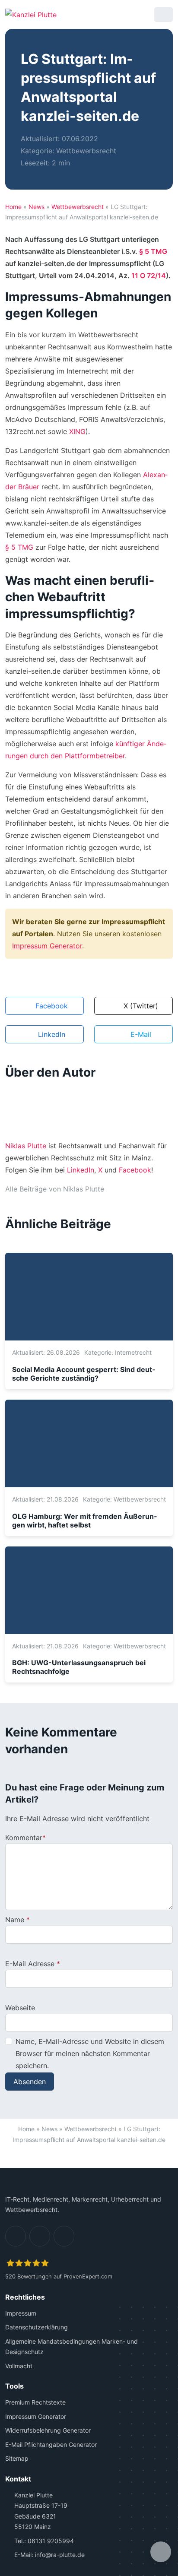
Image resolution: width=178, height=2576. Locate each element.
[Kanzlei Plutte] (31, 14)
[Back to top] (89, 2157)
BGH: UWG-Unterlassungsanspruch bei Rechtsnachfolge (79, 1667)
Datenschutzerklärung (37, 2327)
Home (13, 207)
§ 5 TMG (153, 251)
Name (15, 1920)
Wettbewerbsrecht (86, 151)
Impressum (21, 2313)
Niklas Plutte (26, 1146)
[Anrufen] (119, 14)
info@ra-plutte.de (60, 2555)
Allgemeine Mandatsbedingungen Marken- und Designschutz (72, 2347)
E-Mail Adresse (30, 1964)
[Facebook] (40, 2236)
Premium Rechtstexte (35, 2402)
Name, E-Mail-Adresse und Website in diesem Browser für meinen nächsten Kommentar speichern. (90, 2053)
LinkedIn (81, 1170)
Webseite (20, 2008)
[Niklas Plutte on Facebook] (128, 1189)
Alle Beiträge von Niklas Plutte (55, 1189)
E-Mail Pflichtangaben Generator (51, 2445)
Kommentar (24, 1838)
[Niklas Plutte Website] (114, 1189)
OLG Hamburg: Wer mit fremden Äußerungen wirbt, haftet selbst (84, 1521)
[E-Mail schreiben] (97, 14)
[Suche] (141, 14)
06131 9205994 (51, 2541)
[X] (64, 2236)
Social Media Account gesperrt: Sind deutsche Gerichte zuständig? (84, 1374)
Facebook (135, 1170)
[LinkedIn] (16, 2236)
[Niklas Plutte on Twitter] (143, 1189)
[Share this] (161, 2552)
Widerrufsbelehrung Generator (48, 2430)
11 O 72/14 (149, 276)
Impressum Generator (47, 946)
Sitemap (17, 2458)
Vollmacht (19, 2366)
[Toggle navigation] (164, 14)
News (37, 207)
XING (77, 431)
